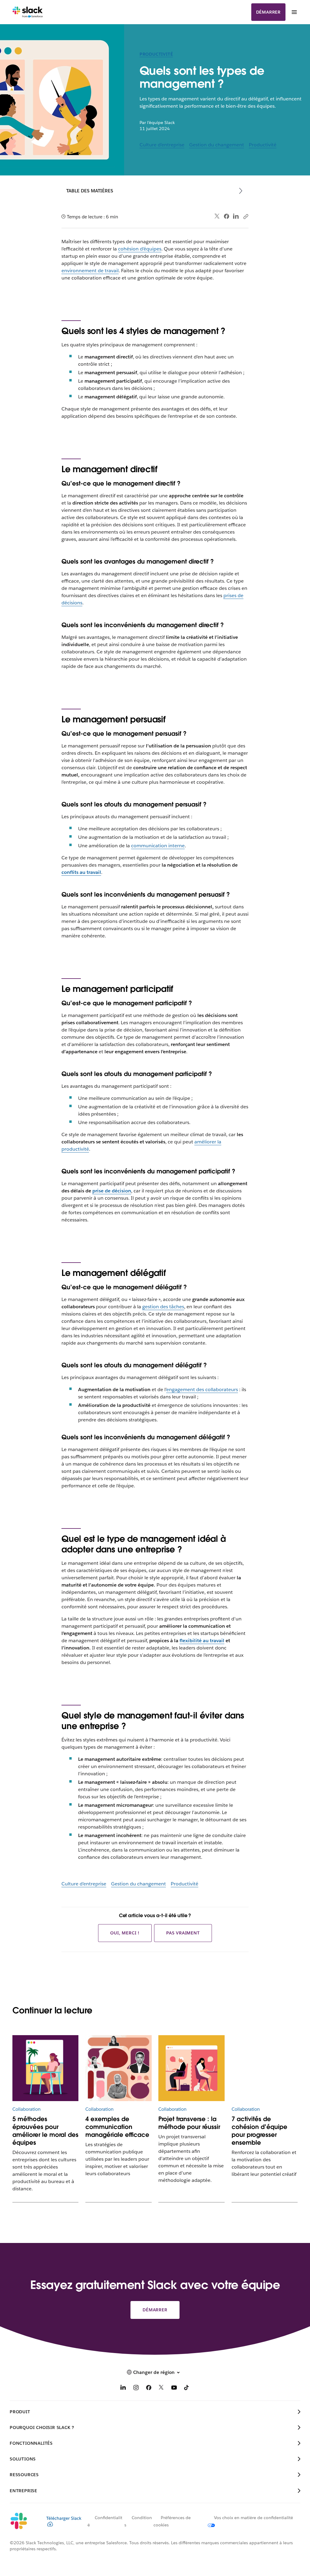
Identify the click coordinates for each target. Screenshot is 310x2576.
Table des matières (90, 191)
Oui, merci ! (125, 1933)
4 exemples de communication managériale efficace (117, 2127)
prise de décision (112, 1191)
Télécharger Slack (64, 2518)
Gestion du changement (217, 145)
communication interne (158, 846)
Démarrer (268, 12)
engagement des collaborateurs (202, 1389)
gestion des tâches (163, 1307)
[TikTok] (187, 2389)
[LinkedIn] (236, 216)
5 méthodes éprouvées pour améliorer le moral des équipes (45, 2131)
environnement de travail (90, 271)
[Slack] (28, 12)
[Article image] (118, 2068)
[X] (161, 2389)
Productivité (156, 54)
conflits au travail (81, 872)
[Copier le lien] (246, 216)
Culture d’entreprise (162, 145)
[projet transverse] (191, 2068)
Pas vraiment (183, 1933)
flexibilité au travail (202, 1641)
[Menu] (294, 12)
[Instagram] (136, 2389)
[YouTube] (174, 2389)
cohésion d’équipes (140, 249)
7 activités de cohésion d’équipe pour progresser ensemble (259, 2131)
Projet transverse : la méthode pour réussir (189, 2123)
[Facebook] (226, 216)
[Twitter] (217, 216)
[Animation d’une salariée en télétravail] (45, 2068)
